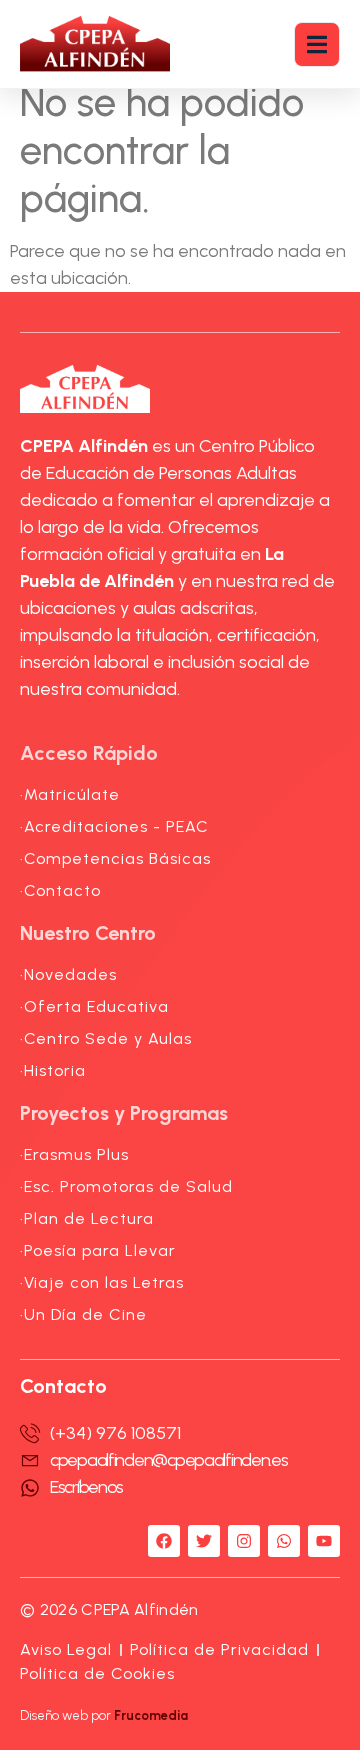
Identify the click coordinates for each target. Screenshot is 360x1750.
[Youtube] (324, 1541)
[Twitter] (204, 1541)
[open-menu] (317, 44)
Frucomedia (151, 1715)
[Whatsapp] (284, 1541)
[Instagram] (244, 1541)
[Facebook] (164, 1541)
